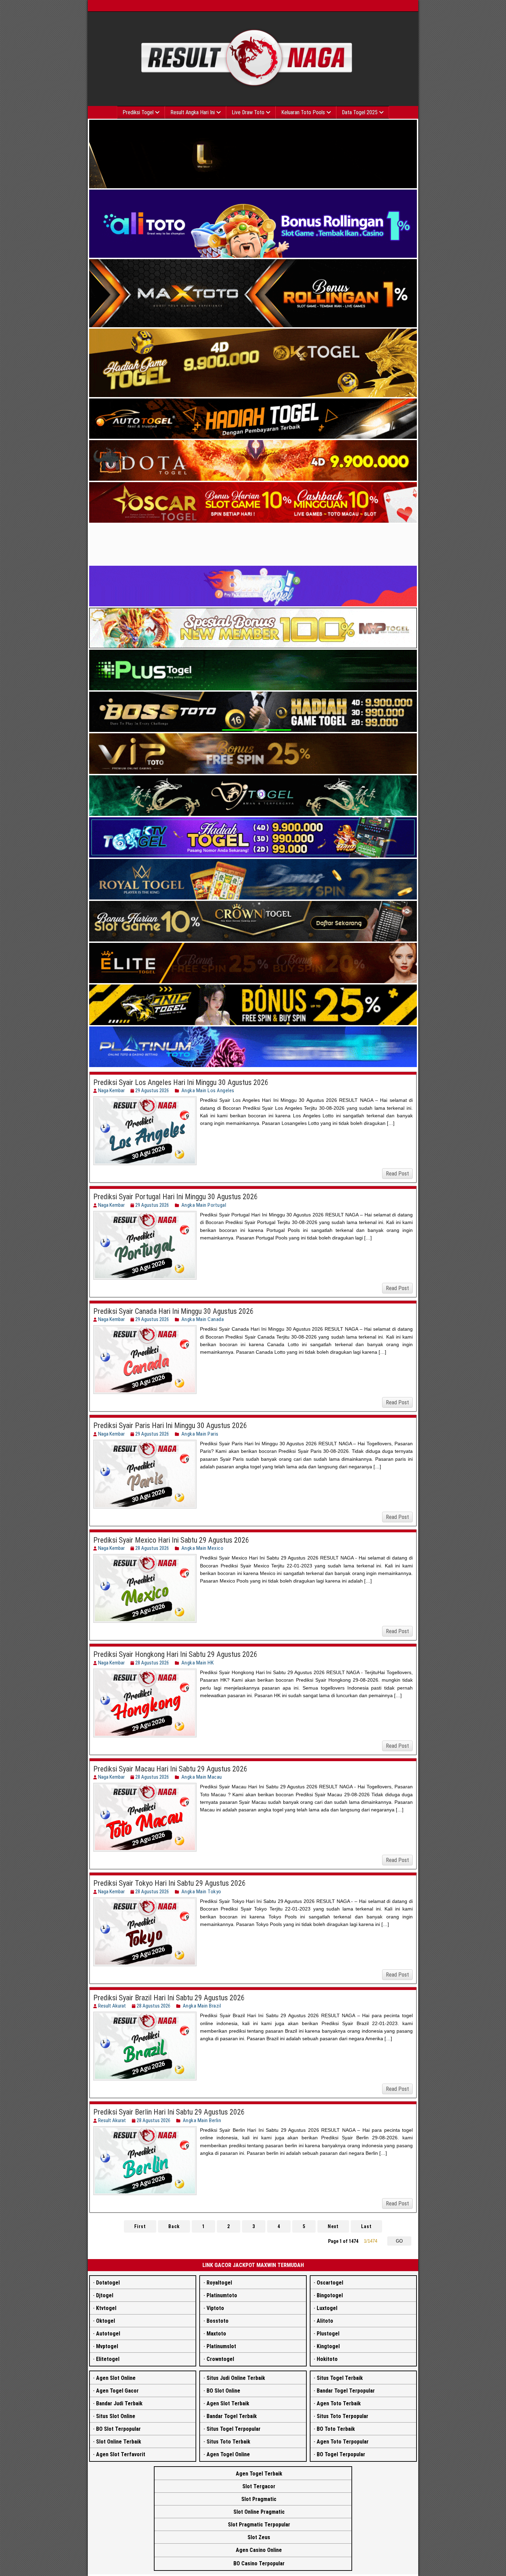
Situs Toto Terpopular (342, 2416)
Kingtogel (328, 2346)
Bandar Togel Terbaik (232, 2416)
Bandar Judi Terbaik (119, 2403)
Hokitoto (327, 2359)
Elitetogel (108, 2359)
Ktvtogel (106, 2308)
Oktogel (106, 2321)
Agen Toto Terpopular (343, 2442)
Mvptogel (107, 2346)
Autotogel (108, 2334)
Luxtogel (327, 2308)
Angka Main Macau (202, 1777)
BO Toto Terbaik (336, 2429)
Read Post (397, 1174)
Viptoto (215, 2308)
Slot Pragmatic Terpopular (259, 2525)
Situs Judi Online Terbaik (236, 2378)
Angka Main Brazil (202, 2006)
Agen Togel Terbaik (259, 2474)
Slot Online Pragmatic (259, 2512)
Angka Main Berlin (202, 2120)
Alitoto (325, 2321)
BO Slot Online (223, 2391)
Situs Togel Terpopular (234, 2429)
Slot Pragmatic (259, 2499)
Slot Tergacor (259, 2486)
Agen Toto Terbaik (339, 2403)
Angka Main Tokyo (201, 1892)
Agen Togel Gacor (117, 2391)
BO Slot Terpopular (118, 2429)
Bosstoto (218, 2321)
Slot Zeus (259, 2537)
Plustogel (328, 2334)
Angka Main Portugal (204, 1205)
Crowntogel (220, 2359)
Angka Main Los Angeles (208, 1090)
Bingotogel (330, 2295)
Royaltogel (219, 2283)
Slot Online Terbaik (119, 2442)
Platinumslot (221, 2346)
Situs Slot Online (116, 2416)
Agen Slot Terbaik (228, 2403)
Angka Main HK (198, 1663)
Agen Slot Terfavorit (121, 2454)
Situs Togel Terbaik (340, 2378)
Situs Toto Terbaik (228, 2442)
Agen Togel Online (228, 2454)
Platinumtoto (222, 2295)
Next (333, 2226)
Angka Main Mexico (203, 1548)
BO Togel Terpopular (341, 2454)
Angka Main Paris (200, 1434)
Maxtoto (216, 2334)
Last (366, 2226)
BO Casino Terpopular (259, 2563)
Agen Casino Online (259, 2550)
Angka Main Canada (203, 1319)
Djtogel (105, 2295)
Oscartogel (330, 2283)
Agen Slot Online (116, 2378)
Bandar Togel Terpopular (346, 2391)
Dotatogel (108, 2283)
